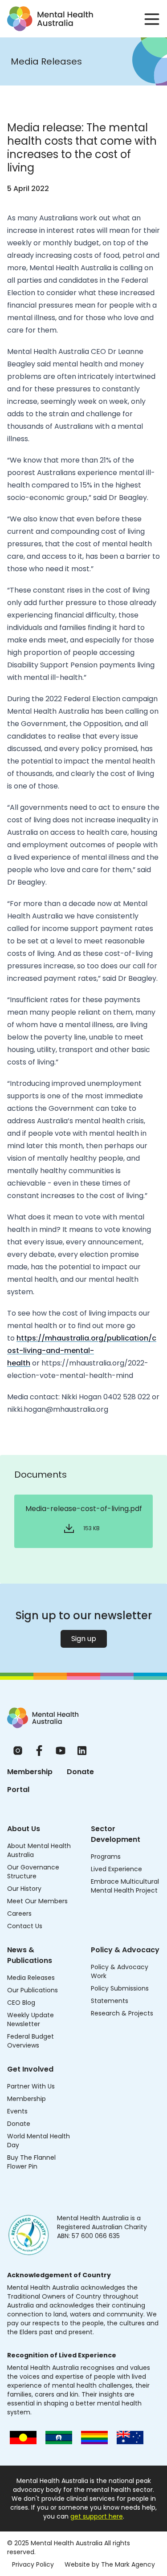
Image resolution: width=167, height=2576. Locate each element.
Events (17, 2111)
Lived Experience (116, 1869)
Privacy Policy (33, 2564)
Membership (30, 1772)
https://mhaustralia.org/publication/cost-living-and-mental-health (82, 1351)
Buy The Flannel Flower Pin (31, 2162)
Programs (106, 1857)
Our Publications (33, 1990)
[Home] (43, 1718)
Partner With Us (31, 2086)
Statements (110, 2001)
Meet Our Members (37, 1901)
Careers (19, 1914)
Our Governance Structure (33, 1872)
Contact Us (25, 1926)
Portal (18, 1790)
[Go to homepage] (50, 19)
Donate (80, 1772)
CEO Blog (21, 2003)
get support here (97, 2516)
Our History (24, 1889)
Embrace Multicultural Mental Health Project (125, 1886)
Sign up (84, 1639)
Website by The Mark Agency (110, 2564)
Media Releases (31, 1978)
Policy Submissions (120, 1988)
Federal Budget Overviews (31, 2041)
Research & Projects (122, 2013)
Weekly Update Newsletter (31, 2019)
